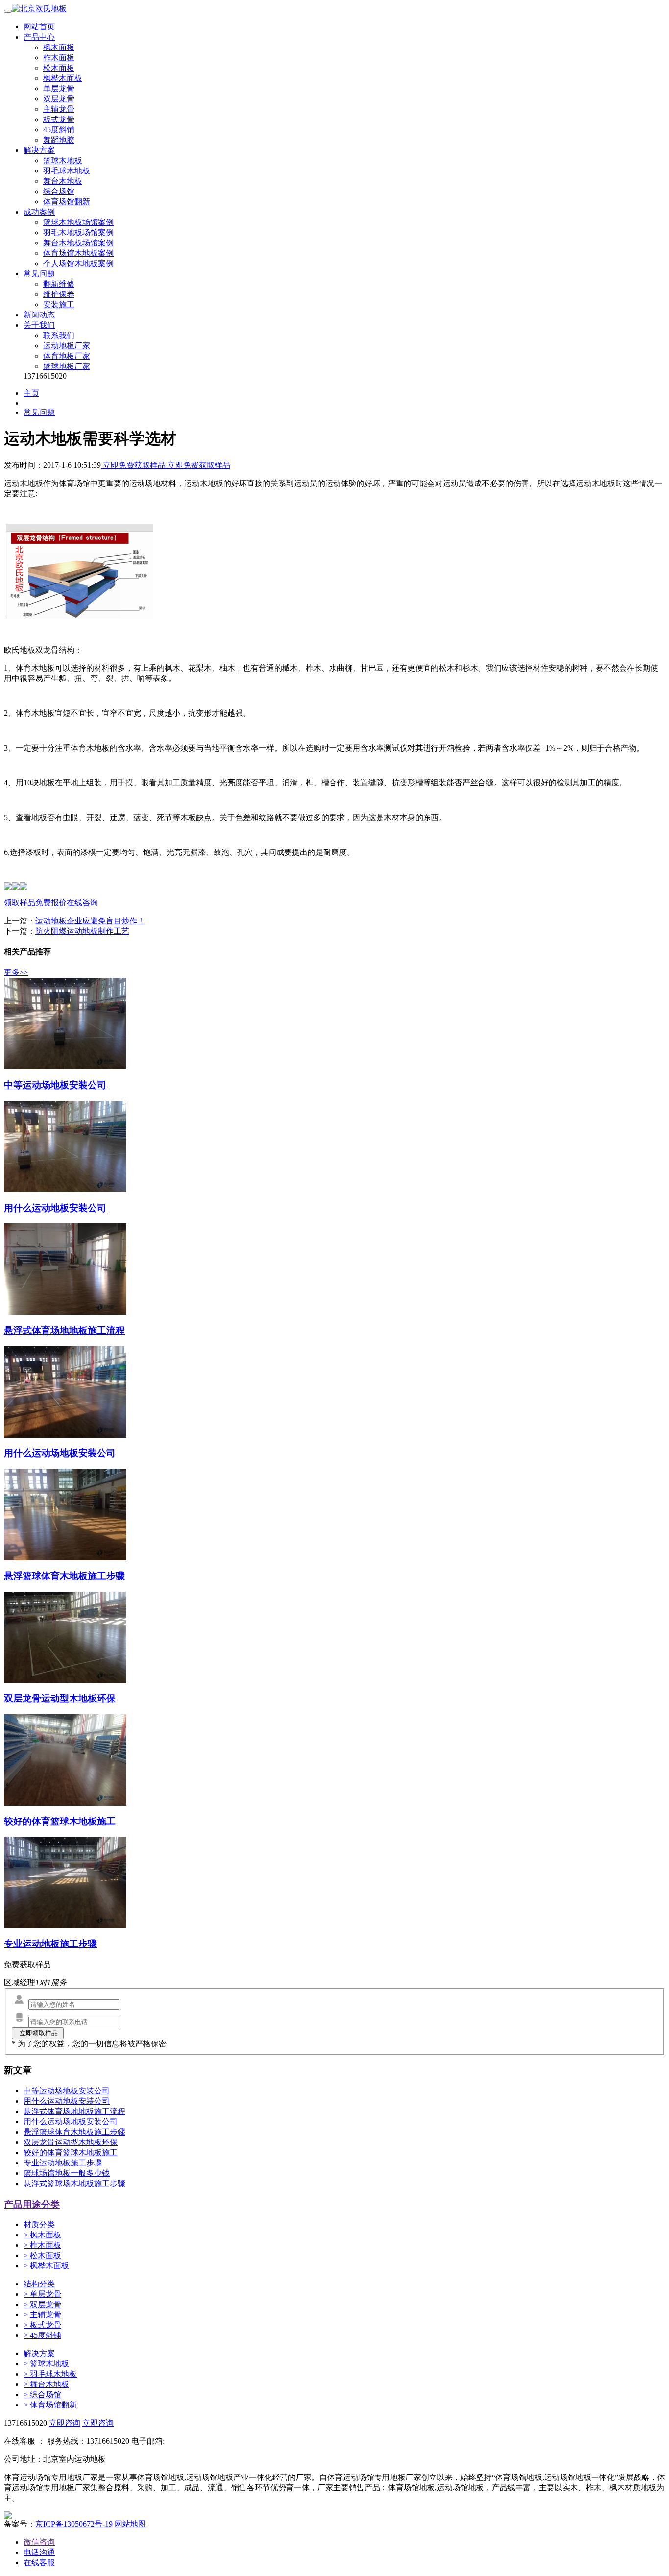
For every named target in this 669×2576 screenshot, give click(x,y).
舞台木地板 (63, 181)
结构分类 (39, 2284)
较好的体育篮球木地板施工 (71, 2152)
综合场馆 (59, 191)
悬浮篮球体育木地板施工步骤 (74, 2132)
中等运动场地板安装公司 (67, 2091)
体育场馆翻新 (67, 202)
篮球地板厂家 (67, 366)
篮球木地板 (63, 160)
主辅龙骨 (59, 109)
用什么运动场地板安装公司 (71, 2122)
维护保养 (59, 294)
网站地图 (130, 2524)
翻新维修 (59, 284)
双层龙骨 (59, 99)
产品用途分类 (32, 2204)
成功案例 (39, 212)
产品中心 (39, 37)
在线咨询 (82, 903)
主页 (31, 393)
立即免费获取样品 (134, 465)
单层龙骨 (59, 88)
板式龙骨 (59, 119)
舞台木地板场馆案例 (78, 243)
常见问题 (39, 274)
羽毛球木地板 (67, 171)
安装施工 (59, 304)
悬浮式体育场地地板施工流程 (74, 2111)
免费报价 (51, 903)
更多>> (16, 972)
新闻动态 (39, 315)
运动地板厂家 (67, 346)
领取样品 (20, 903)
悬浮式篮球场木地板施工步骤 (74, 2183)
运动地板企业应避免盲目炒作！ (90, 921)
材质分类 (39, 2224)
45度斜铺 (59, 130)
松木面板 (59, 68)
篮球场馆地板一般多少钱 (67, 2173)
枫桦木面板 (63, 78)
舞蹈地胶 (59, 140)
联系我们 (59, 335)
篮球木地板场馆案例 (78, 222)
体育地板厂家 (67, 356)
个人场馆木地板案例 (78, 263)
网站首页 (39, 27)
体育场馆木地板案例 (78, 253)
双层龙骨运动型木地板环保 (71, 2142)
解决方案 (39, 150)
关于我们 (39, 325)
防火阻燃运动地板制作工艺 (82, 931)
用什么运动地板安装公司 (67, 2101)
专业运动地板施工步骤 (63, 2163)
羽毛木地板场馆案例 (78, 232)
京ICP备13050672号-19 (74, 2524)
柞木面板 (59, 58)
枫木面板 (59, 47)
